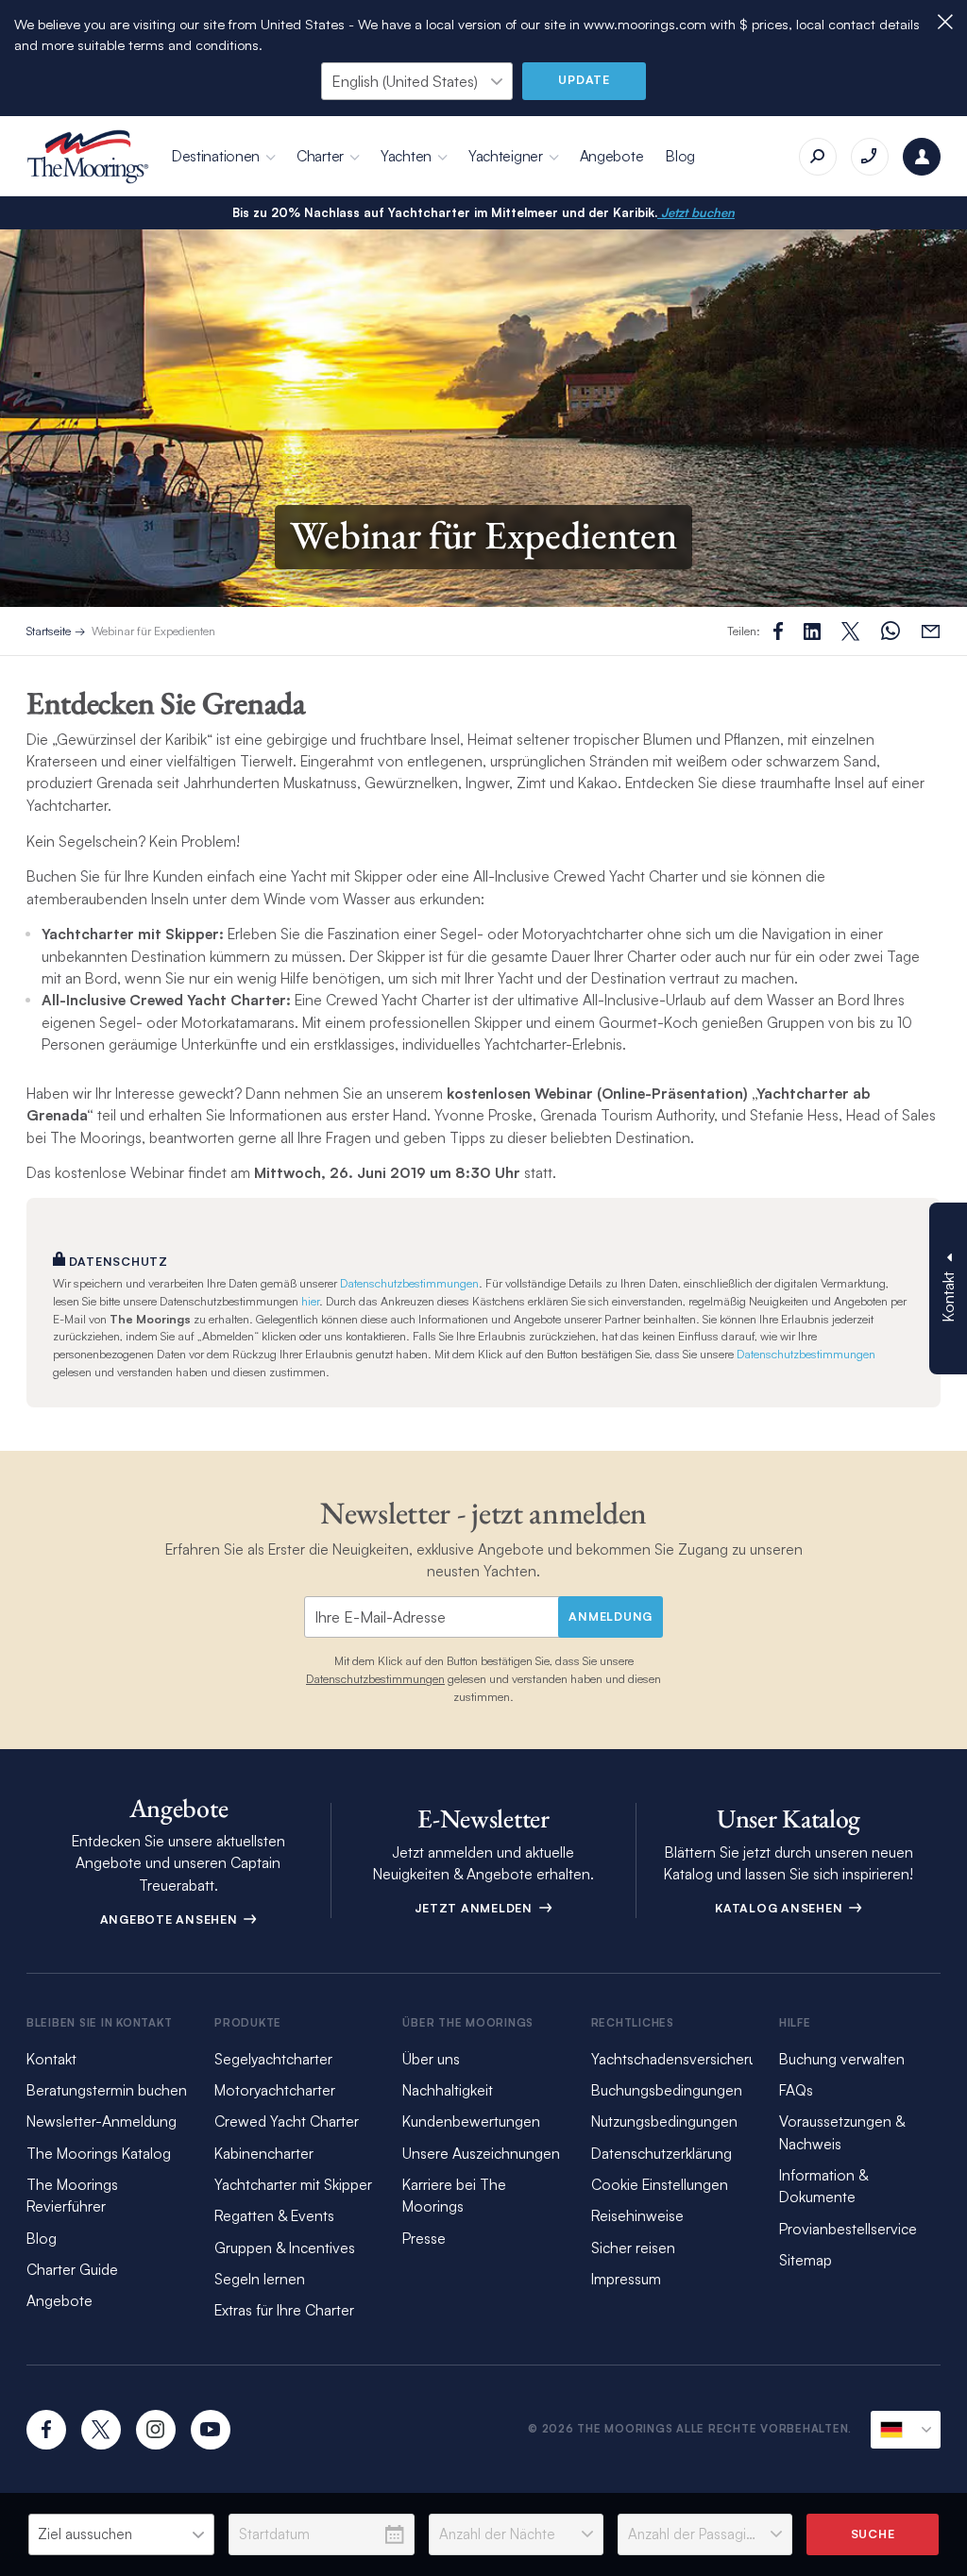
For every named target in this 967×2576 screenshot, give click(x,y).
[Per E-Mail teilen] (931, 631)
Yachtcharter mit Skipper (293, 2184)
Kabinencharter (264, 2153)
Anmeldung (611, 1616)
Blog (680, 156)
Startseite (49, 631)
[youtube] (211, 2430)
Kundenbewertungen (471, 2121)
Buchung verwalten (842, 2059)
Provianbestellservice (848, 2229)
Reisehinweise (637, 2215)
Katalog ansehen (780, 1908)
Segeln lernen (260, 2279)
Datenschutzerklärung (662, 2153)
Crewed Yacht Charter (287, 2121)
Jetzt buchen (696, 212)
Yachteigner (506, 156)
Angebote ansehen (171, 1919)
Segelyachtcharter (273, 2059)
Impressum (626, 2279)
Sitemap (806, 2260)
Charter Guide (72, 2269)
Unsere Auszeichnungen (481, 2153)
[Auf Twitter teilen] (812, 631)
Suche (873, 2534)
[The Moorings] (88, 157)
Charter (320, 156)
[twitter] (101, 2430)
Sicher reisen (633, 2248)
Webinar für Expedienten (153, 631)
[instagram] (156, 2430)
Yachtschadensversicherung (682, 2059)
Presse (424, 2238)
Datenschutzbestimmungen (409, 1283)
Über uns (431, 2059)
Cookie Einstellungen (660, 2184)
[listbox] (121, 2534)
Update (584, 79)
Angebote (612, 156)
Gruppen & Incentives (285, 2248)
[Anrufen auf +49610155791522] (870, 157)
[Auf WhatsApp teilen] (891, 631)
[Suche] (818, 157)
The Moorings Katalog (99, 2153)
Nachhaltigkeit (448, 2090)
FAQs (796, 2090)
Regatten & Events (274, 2215)
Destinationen (216, 156)
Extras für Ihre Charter (284, 2310)
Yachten (406, 156)
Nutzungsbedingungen (664, 2121)
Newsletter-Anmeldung (102, 2121)
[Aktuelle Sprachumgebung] (906, 2430)
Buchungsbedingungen (667, 2090)
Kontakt (51, 2059)
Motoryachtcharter (275, 2090)
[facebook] (46, 2430)
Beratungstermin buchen (107, 2090)
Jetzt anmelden (475, 1908)
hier (310, 1301)
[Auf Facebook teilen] (778, 631)
